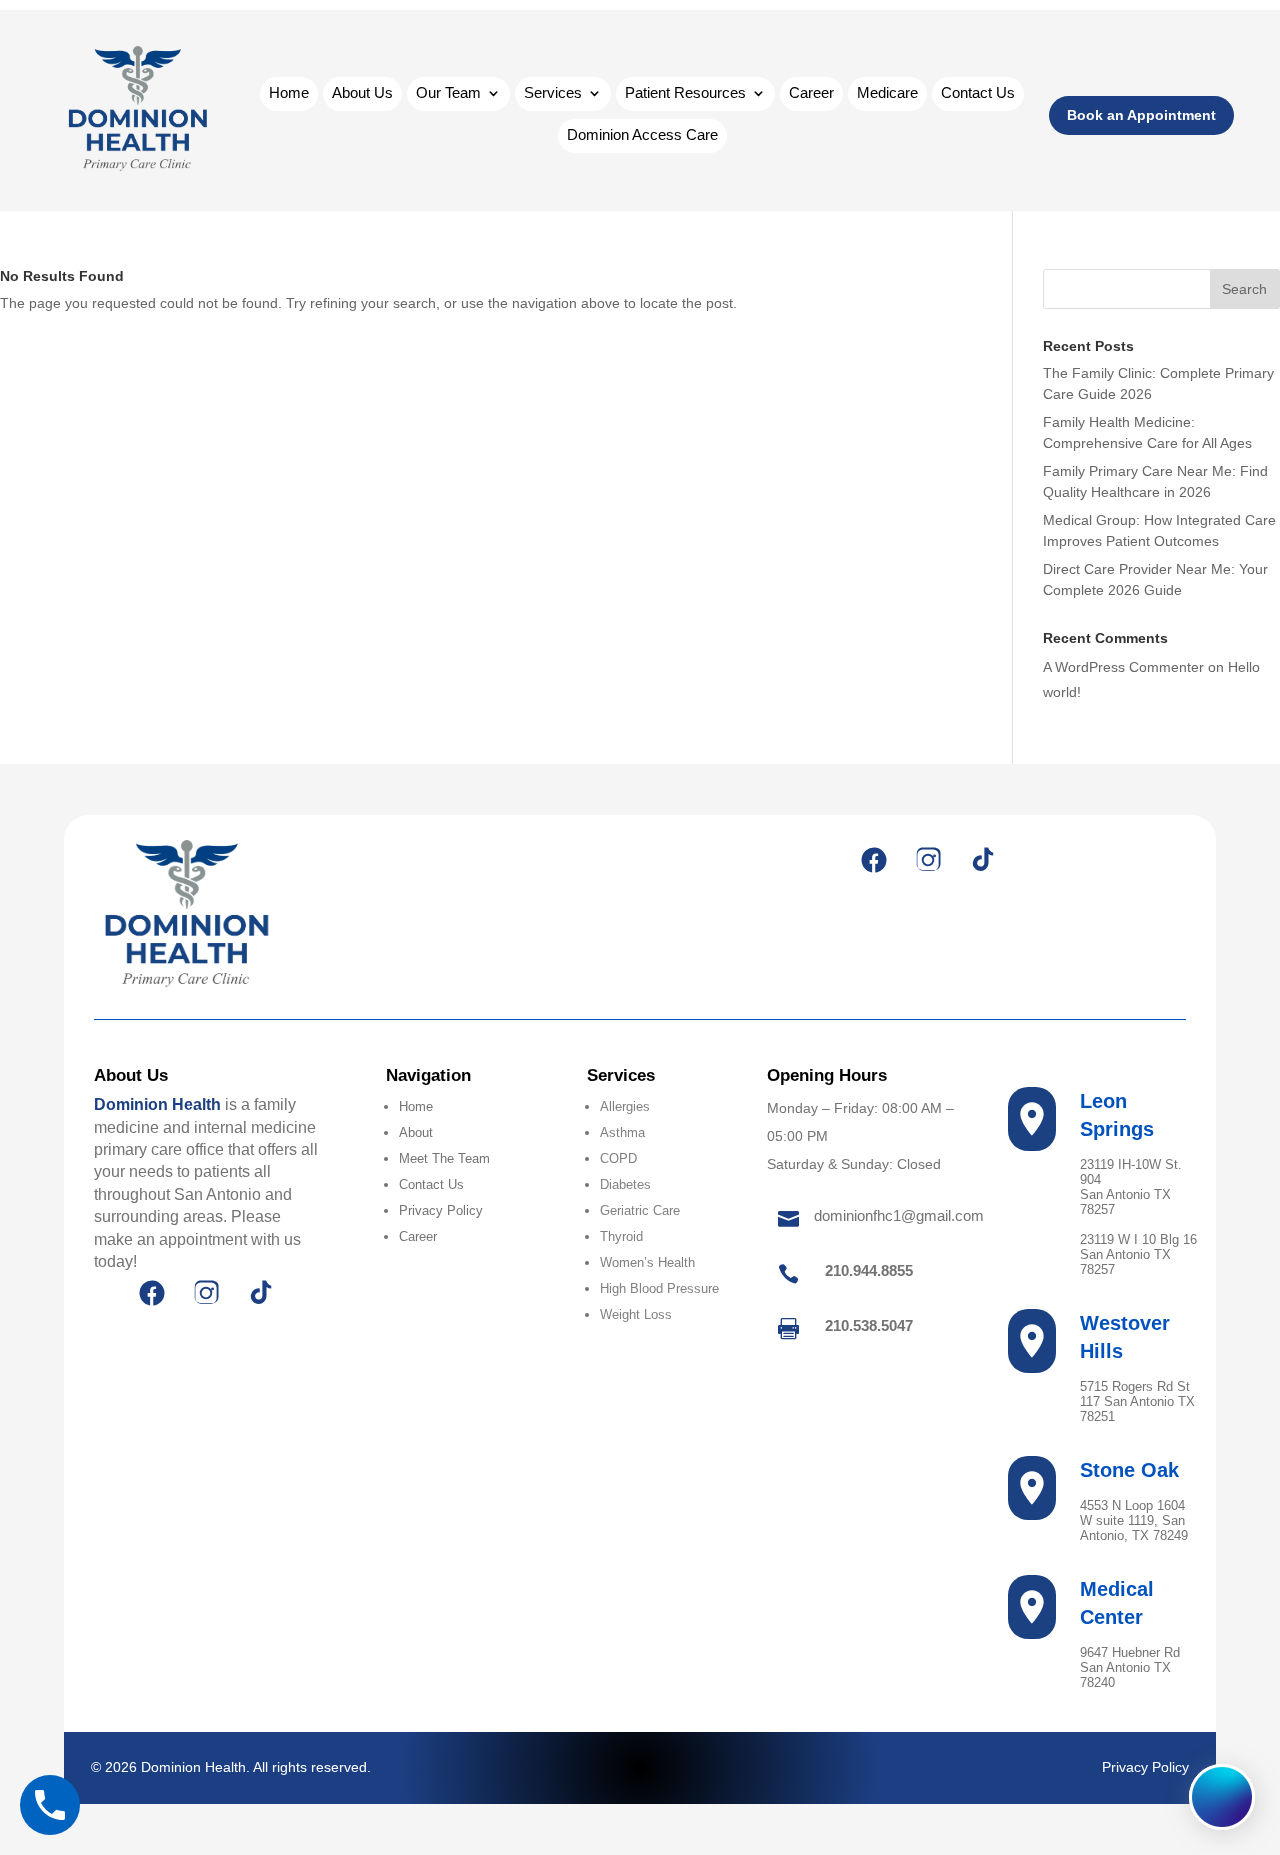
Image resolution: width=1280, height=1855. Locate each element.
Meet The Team (444, 1158)
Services (553, 93)
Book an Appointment (1141, 115)
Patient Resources (685, 93)
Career (811, 93)
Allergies (625, 1106)
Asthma (622, 1132)
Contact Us (978, 93)
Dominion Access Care (642, 135)
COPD (618, 1158)
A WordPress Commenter (1123, 667)
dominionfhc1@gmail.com (899, 1215)
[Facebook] (874, 860)
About (416, 1132)
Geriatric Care (640, 1210)
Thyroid (621, 1236)
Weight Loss (636, 1314)
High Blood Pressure (659, 1288)
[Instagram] (928, 860)
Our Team (448, 93)
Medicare (887, 93)
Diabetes (625, 1184)
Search (1244, 289)
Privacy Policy (441, 1210)
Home (289, 93)
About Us (362, 93)
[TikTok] (982, 860)
